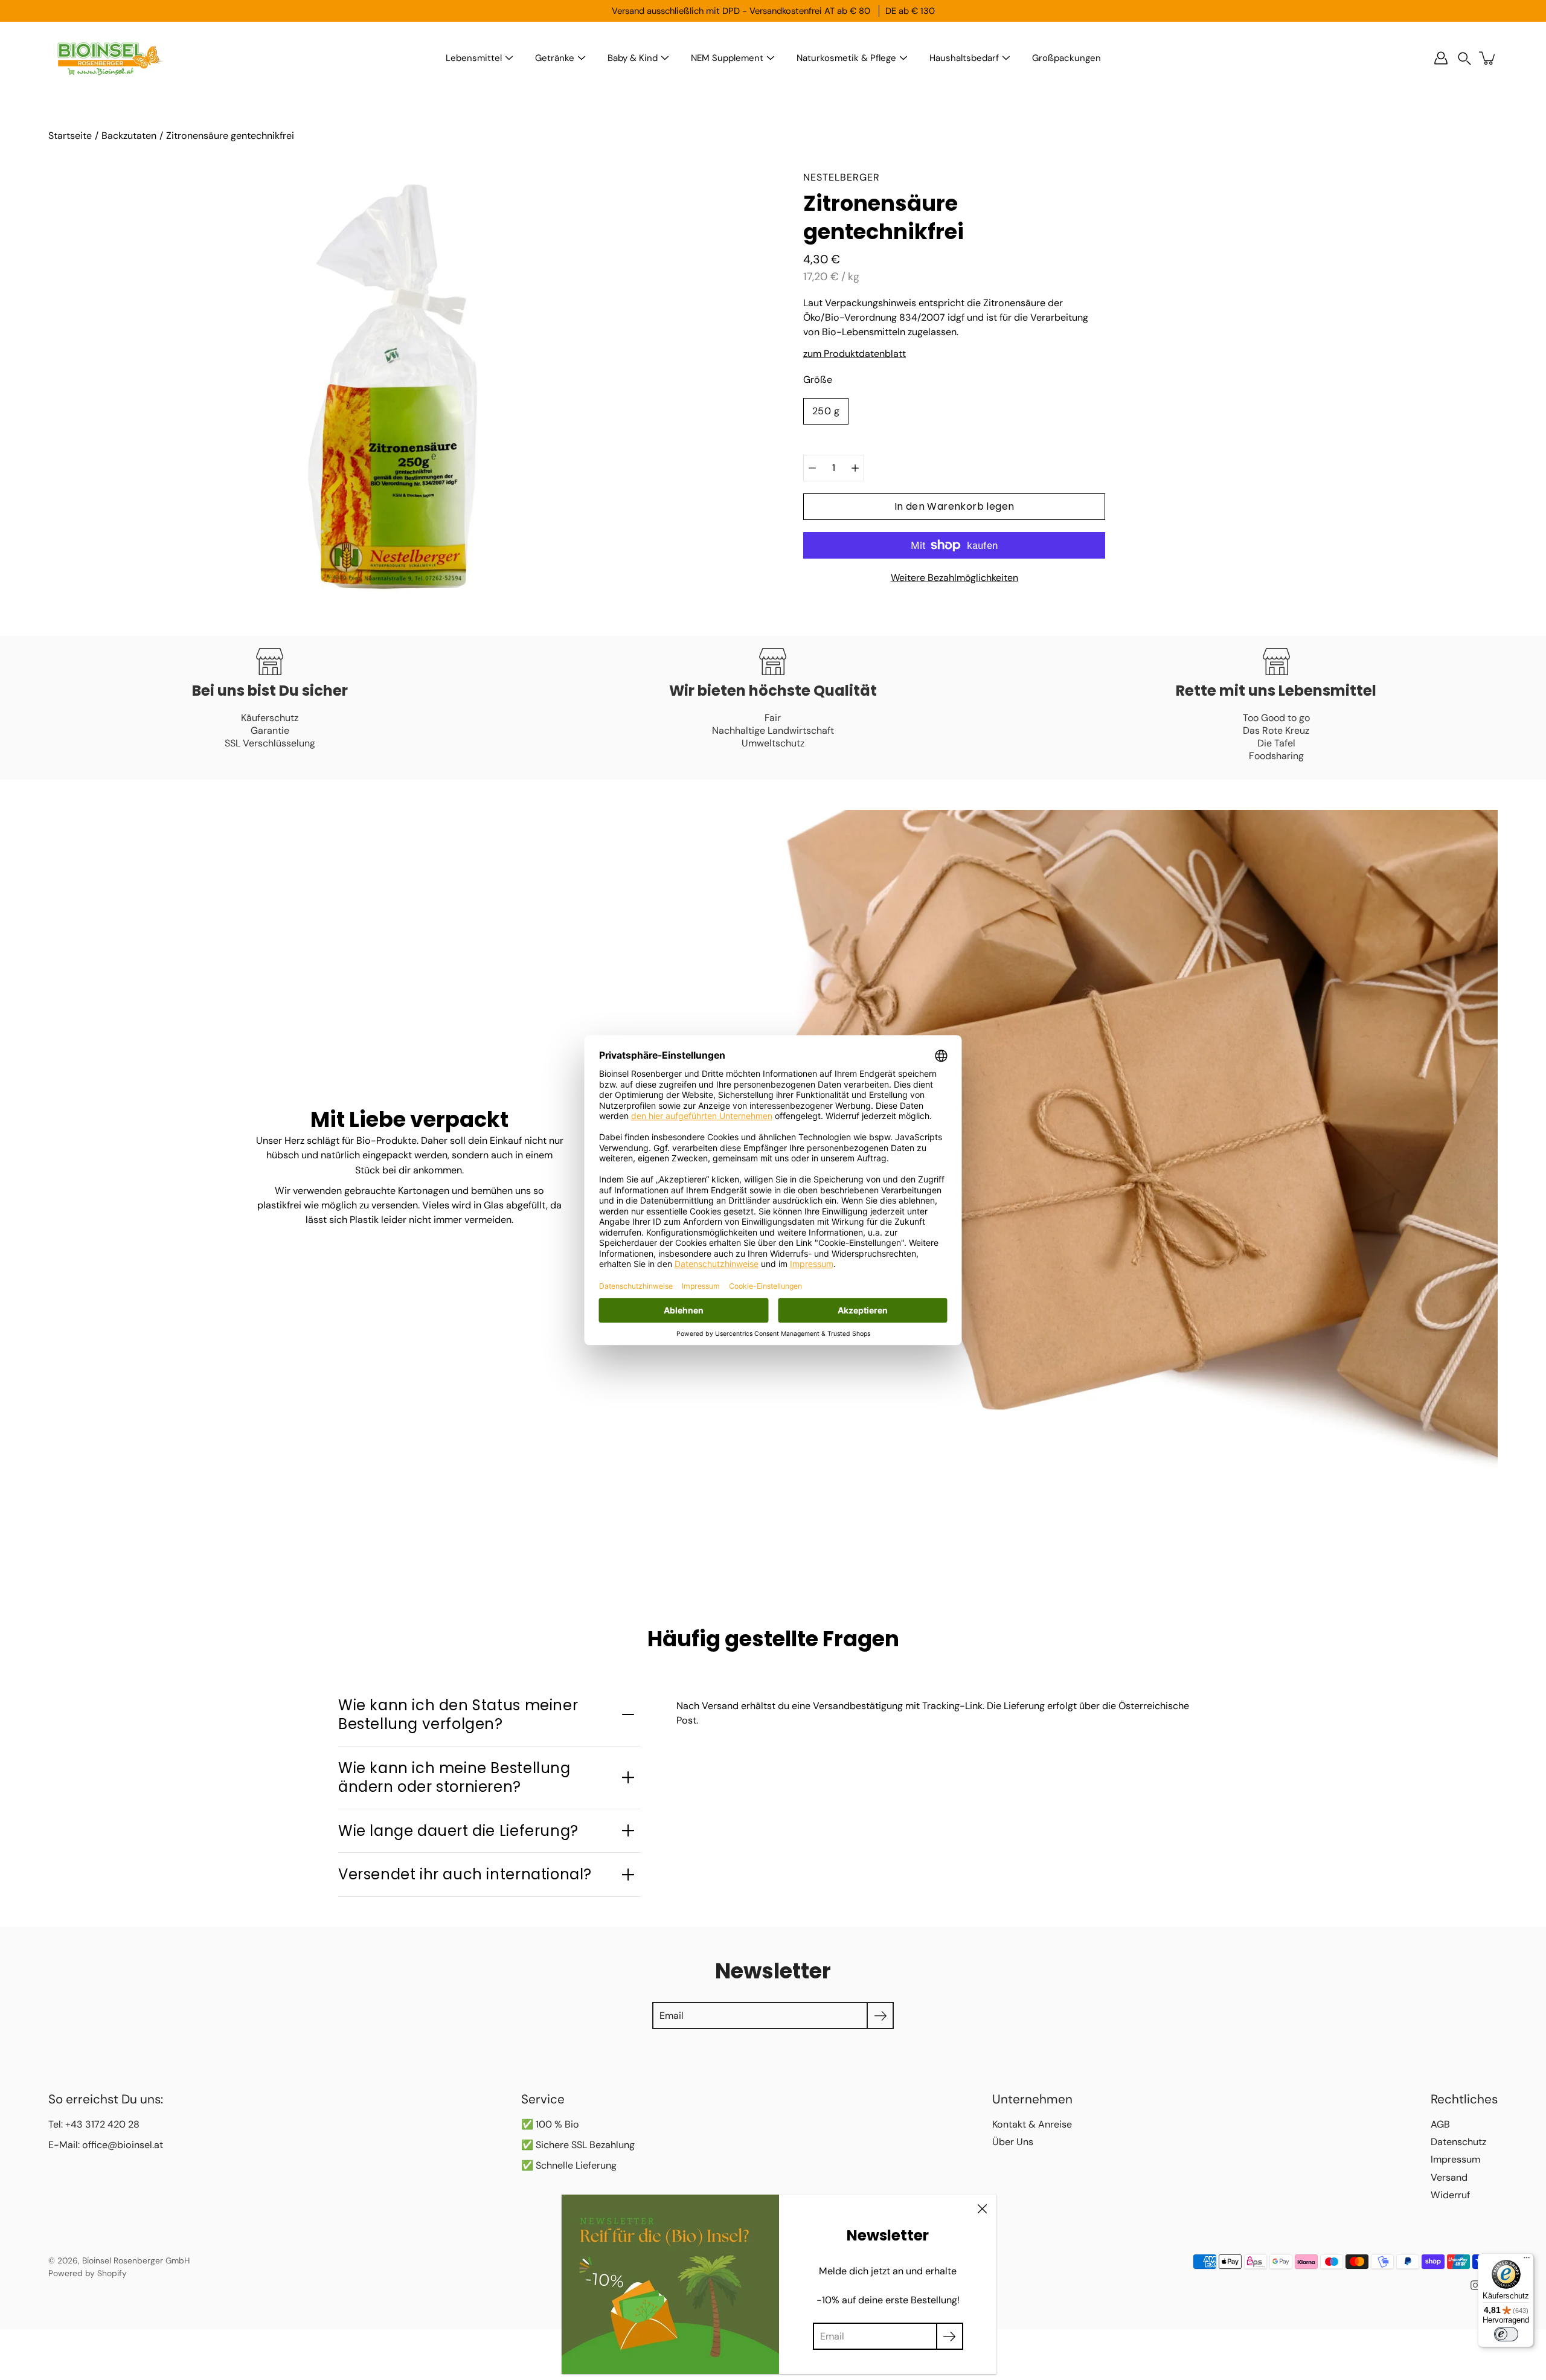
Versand (1449, 2177)
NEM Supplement (727, 58)
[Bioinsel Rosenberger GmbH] (109, 58)
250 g (826, 411)
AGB (1440, 2124)
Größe (818, 380)
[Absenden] (950, 2336)
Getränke (555, 58)
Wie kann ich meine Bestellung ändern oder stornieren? (454, 1777)
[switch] (1506, 2334)
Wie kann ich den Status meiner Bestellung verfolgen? (458, 1714)
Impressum (1455, 2159)
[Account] (1441, 58)
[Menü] (1527, 2260)
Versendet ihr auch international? (465, 1874)
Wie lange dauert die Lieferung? (458, 1831)
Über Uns (1013, 2142)
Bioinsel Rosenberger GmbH (136, 2260)
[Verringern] (812, 468)
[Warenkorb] (1488, 58)
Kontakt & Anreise (1032, 2124)
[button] (1464, 58)
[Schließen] (982, 2209)
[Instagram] (1475, 2285)
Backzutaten (129, 136)
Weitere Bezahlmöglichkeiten (954, 578)
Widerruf (1450, 2195)
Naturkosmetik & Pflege (846, 58)
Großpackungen (1066, 58)
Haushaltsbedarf (964, 58)
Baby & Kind (633, 58)
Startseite (70, 136)
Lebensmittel (474, 58)
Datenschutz (1458, 2142)
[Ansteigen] (855, 468)
